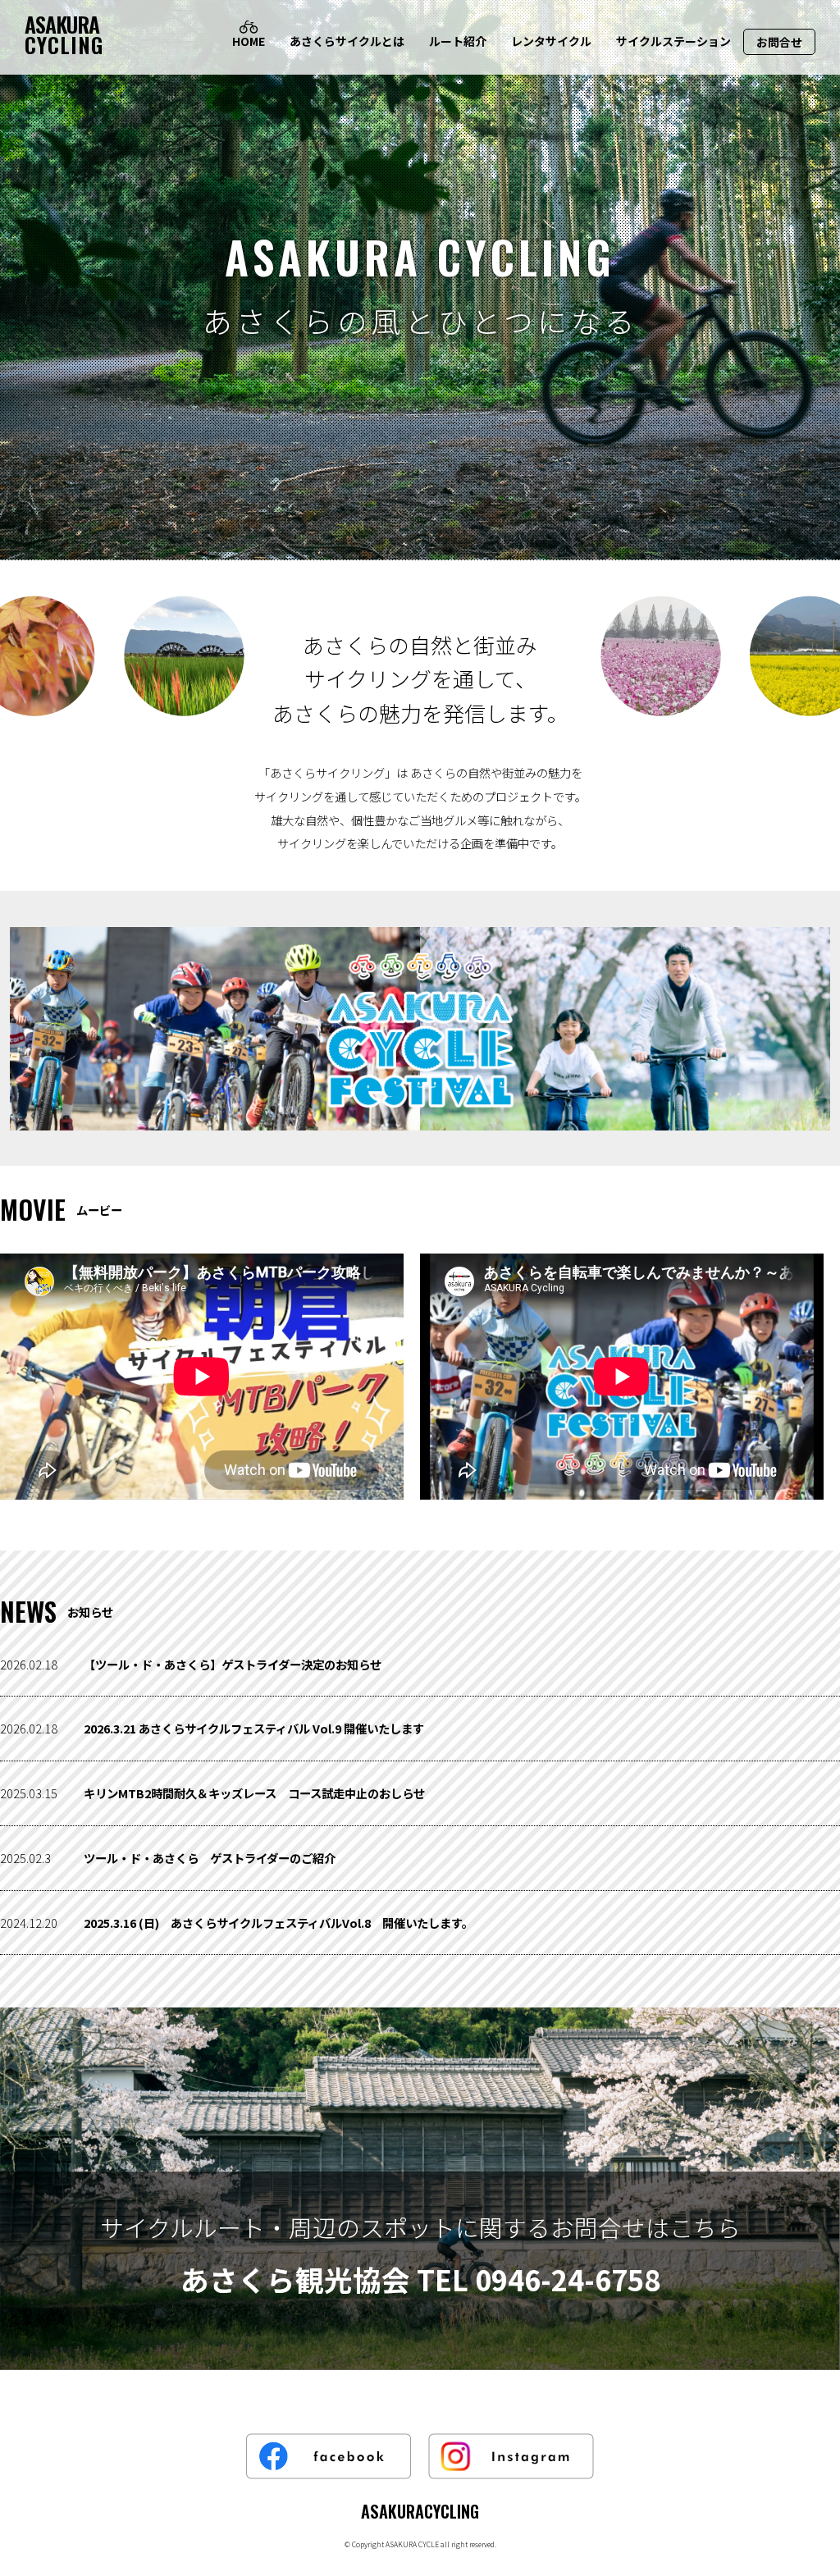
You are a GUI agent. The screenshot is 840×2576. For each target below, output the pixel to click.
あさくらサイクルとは (347, 41)
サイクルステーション (673, 41)
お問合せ (779, 42)
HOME (249, 41)
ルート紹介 (458, 41)
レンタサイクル (551, 41)
